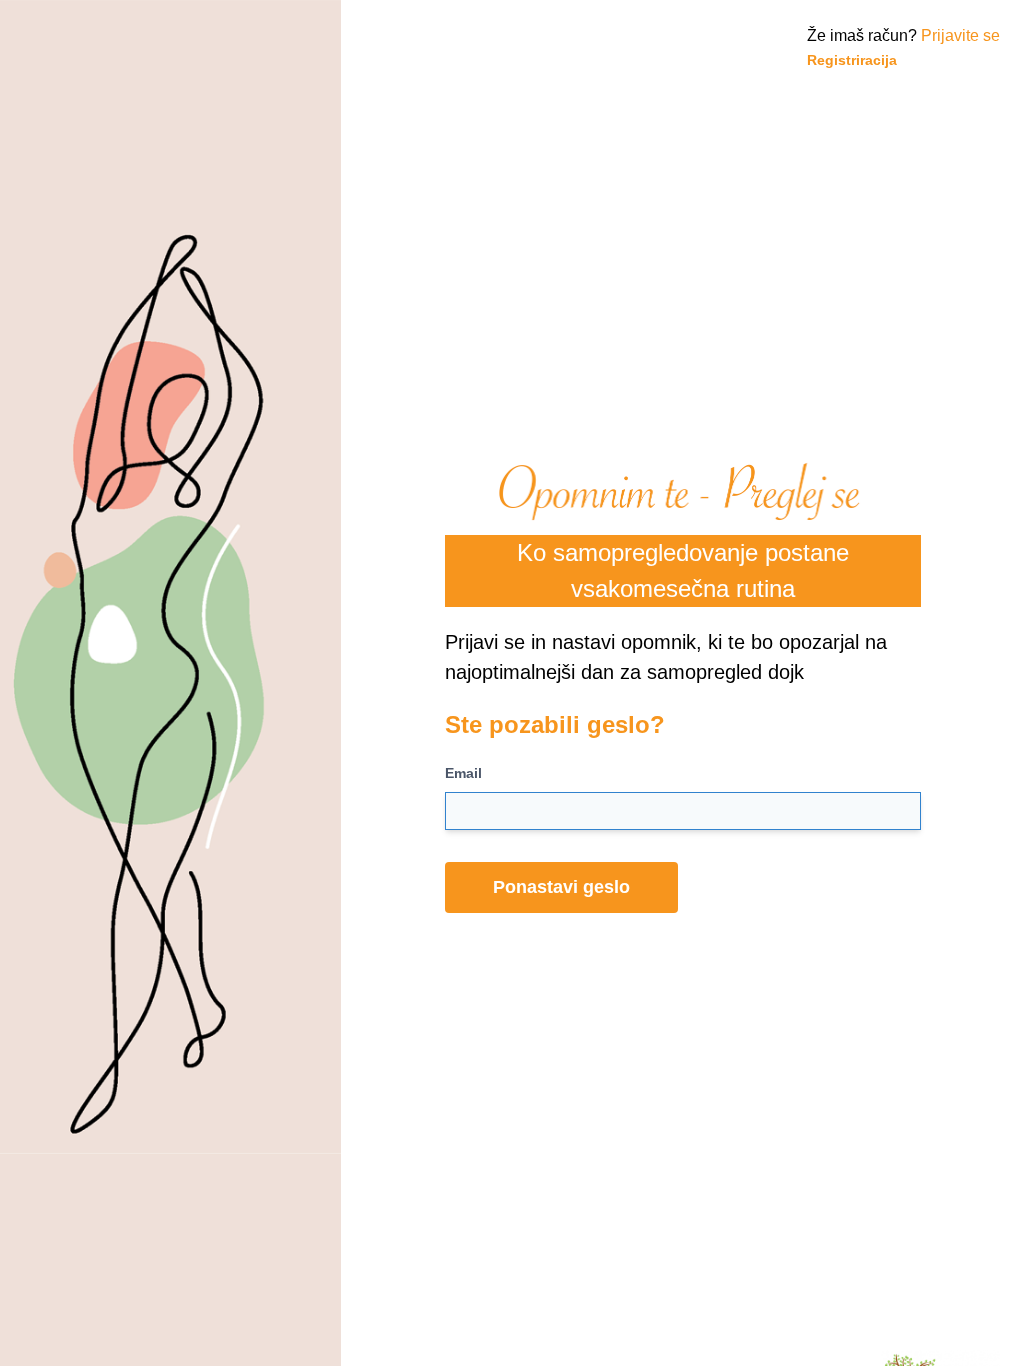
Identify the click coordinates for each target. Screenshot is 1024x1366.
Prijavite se (960, 35)
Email (463, 773)
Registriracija (852, 60)
